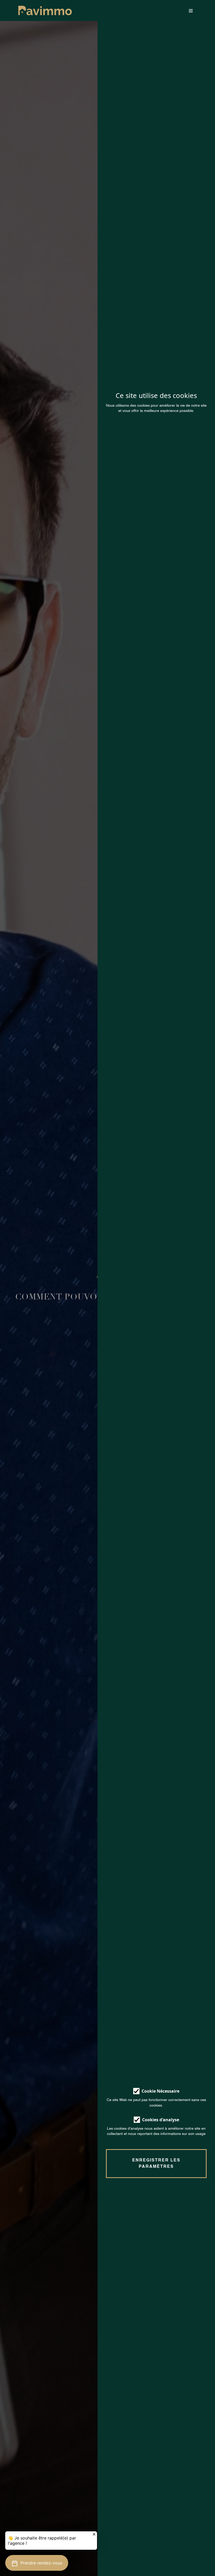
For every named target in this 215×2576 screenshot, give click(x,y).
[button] (37, 2563)
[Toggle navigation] (182, 11)
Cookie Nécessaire (160, 2091)
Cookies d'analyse (161, 2120)
